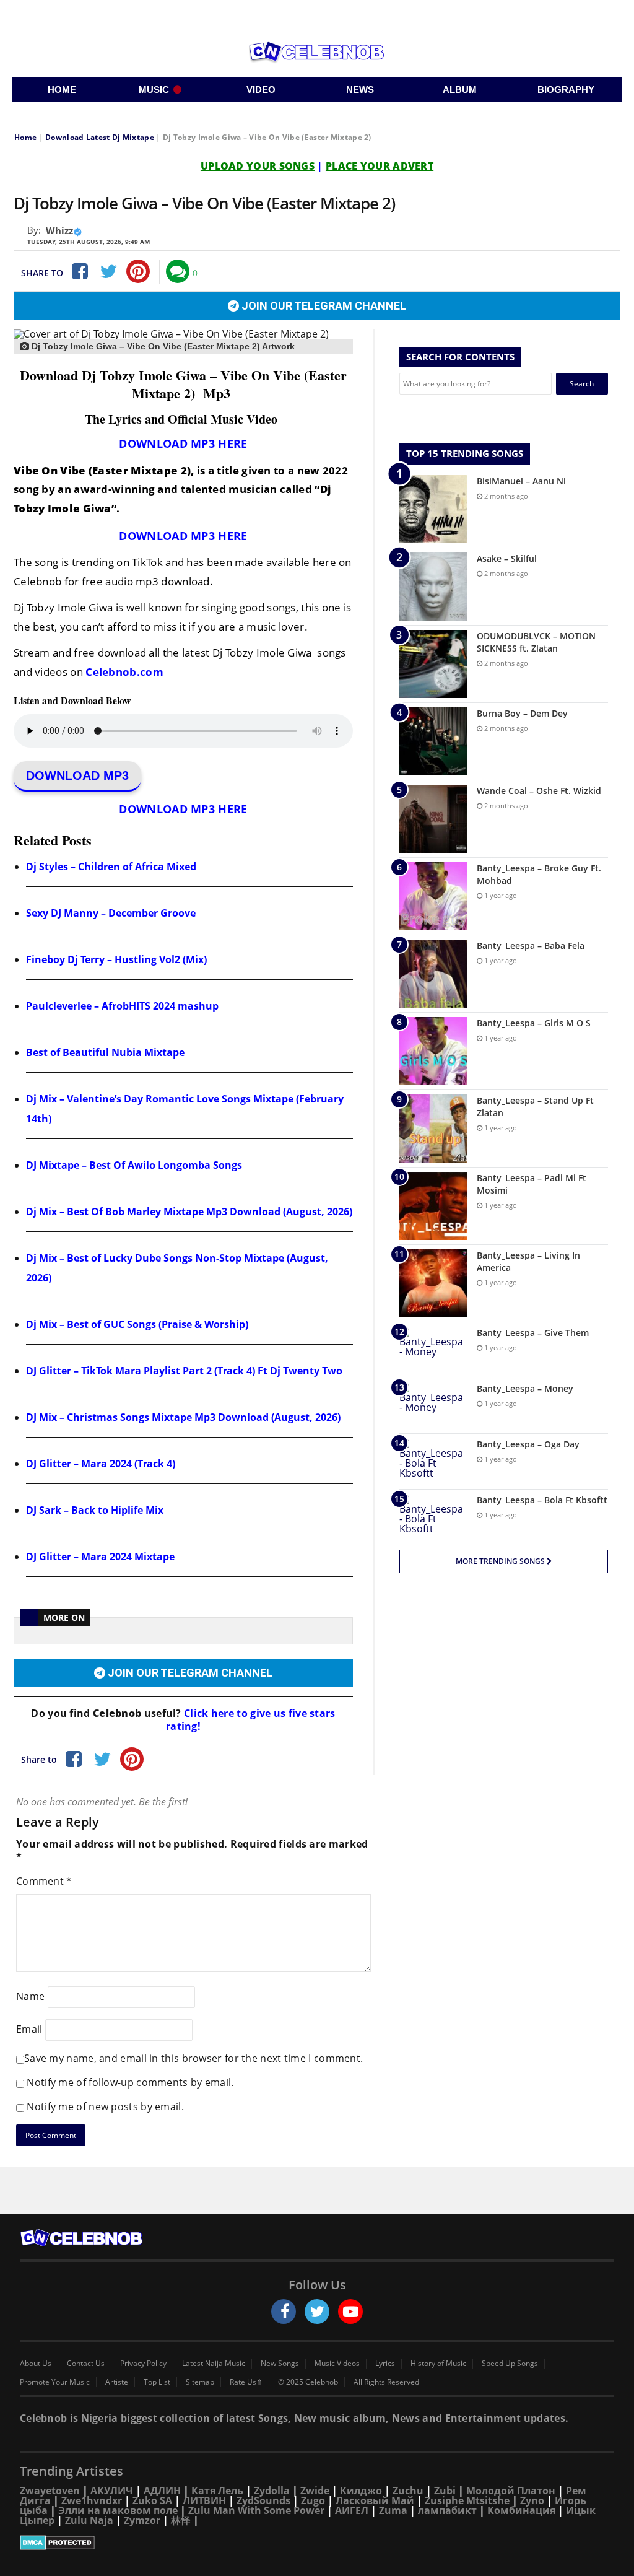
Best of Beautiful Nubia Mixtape (105, 1052)
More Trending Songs (501, 1561)
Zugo (313, 2500)
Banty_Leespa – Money (525, 1388)
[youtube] (350, 2312)
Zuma (393, 2510)
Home (25, 137)
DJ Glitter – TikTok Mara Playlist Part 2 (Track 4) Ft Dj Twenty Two (184, 1371)
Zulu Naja (89, 2520)
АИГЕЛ (352, 2510)
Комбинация (521, 2510)
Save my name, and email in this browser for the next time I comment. (193, 2058)
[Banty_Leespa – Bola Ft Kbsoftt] (433, 1517)
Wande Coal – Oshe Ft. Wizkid (539, 791)
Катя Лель (217, 2491)
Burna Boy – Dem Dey (522, 713)
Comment (44, 1881)
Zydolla (272, 2491)
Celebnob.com (124, 672)
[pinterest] (138, 271)
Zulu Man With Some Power (256, 2510)
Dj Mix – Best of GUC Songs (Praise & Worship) (137, 1324)
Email (29, 2029)
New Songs (280, 2364)
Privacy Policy (143, 2364)
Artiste (117, 2382)
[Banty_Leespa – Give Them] (433, 1350)
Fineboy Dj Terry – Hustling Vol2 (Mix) (116, 959)
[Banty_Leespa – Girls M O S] (433, 1051)
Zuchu (408, 2491)
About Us (36, 2364)
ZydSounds (263, 2500)
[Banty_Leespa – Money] (433, 1406)
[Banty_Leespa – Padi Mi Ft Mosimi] (433, 1206)
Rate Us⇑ (246, 2382)
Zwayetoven (50, 2491)
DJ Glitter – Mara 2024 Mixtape (100, 1557)
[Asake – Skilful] (433, 587)
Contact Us (86, 2364)
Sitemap (200, 2382)
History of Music (438, 2364)
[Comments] (178, 271)
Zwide (315, 2491)
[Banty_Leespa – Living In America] (433, 1283)
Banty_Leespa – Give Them (533, 1333)
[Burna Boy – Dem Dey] (433, 741)
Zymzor (142, 2520)
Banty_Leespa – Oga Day (528, 1444)
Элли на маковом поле (118, 2510)
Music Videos (337, 2364)
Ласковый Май (375, 2500)
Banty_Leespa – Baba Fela (531, 945)
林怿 (181, 2520)
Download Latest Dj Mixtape (100, 137)
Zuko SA (152, 2500)
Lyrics (385, 2364)
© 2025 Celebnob (308, 2382)
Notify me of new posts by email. (105, 2107)
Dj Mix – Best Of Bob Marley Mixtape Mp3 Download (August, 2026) (189, 1212)
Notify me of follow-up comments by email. (130, 2082)
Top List (157, 2382)
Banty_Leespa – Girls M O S (534, 1023)
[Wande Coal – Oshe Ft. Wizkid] (433, 819)
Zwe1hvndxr (92, 2500)
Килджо (361, 2491)
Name (30, 1996)
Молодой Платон (511, 2491)
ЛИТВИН (204, 2500)
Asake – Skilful (507, 558)
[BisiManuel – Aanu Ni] (433, 509)
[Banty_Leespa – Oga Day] (433, 1461)
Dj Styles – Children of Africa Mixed (111, 867)
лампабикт (447, 2510)
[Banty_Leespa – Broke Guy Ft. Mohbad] (433, 896)
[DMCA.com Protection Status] (317, 2543)
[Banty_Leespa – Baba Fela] (433, 974)
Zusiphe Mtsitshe (467, 2500)
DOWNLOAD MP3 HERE (183, 443)
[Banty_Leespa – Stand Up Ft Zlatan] (433, 1129)
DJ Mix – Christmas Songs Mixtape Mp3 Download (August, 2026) (183, 1417)
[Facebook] (79, 271)
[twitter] (317, 2312)
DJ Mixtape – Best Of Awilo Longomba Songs (134, 1165)
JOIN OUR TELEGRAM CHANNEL (323, 306)
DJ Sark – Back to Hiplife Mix (95, 1510)
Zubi (445, 2491)
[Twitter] (108, 271)
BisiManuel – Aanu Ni (521, 481)
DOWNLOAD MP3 (77, 775)
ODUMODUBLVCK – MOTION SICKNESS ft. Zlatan (536, 642)
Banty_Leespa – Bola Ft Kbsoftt (542, 1500)
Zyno (532, 2500)
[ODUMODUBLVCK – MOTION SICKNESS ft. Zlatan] (433, 664)
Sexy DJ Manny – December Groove (111, 913)
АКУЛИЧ (112, 2491)
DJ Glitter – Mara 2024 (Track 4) (101, 1464)
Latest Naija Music (214, 2364)
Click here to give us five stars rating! (251, 1720)
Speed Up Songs (510, 2364)
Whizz (59, 230)
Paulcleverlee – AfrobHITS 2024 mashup (122, 1006)
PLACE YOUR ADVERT (380, 166)
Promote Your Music (55, 2382)
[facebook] (284, 2312)
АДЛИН (162, 2491)
